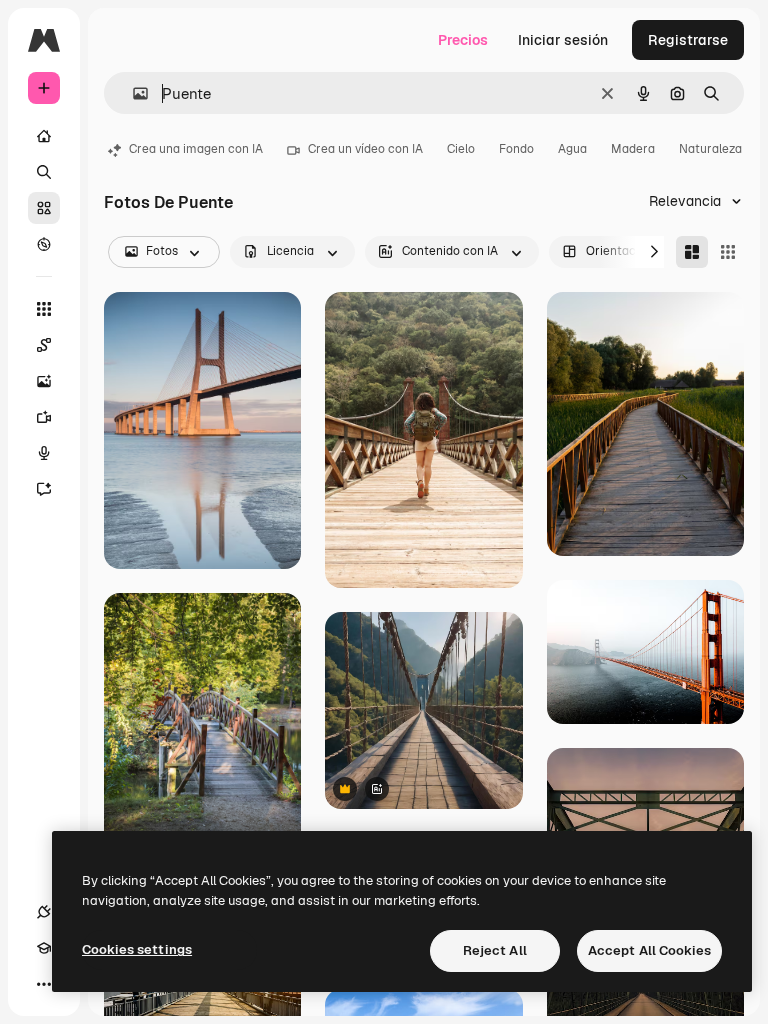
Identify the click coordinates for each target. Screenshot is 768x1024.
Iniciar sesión (563, 40)
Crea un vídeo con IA (365, 149)
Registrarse (688, 40)
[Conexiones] (44, 912)
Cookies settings (137, 949)
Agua (572, 149)
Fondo (516, 149)
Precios (463, 40)
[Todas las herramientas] (44, 309)
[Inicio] (44, 136)
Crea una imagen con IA (196, 149)
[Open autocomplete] (132, 93)
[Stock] (44, 208)
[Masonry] (692, 252)
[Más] (44, 984)
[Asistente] (44, 489)
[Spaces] (44, 345)
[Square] (728, 252)
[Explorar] (44, 244)
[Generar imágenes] (44, 381)
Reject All (495, 950)
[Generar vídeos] (44, 417)
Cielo (461, 149)
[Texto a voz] (44, 453)
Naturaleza (710, 149)
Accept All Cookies (649, 950)
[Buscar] (44, 172)
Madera (633, 149)
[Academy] (44, 948)
